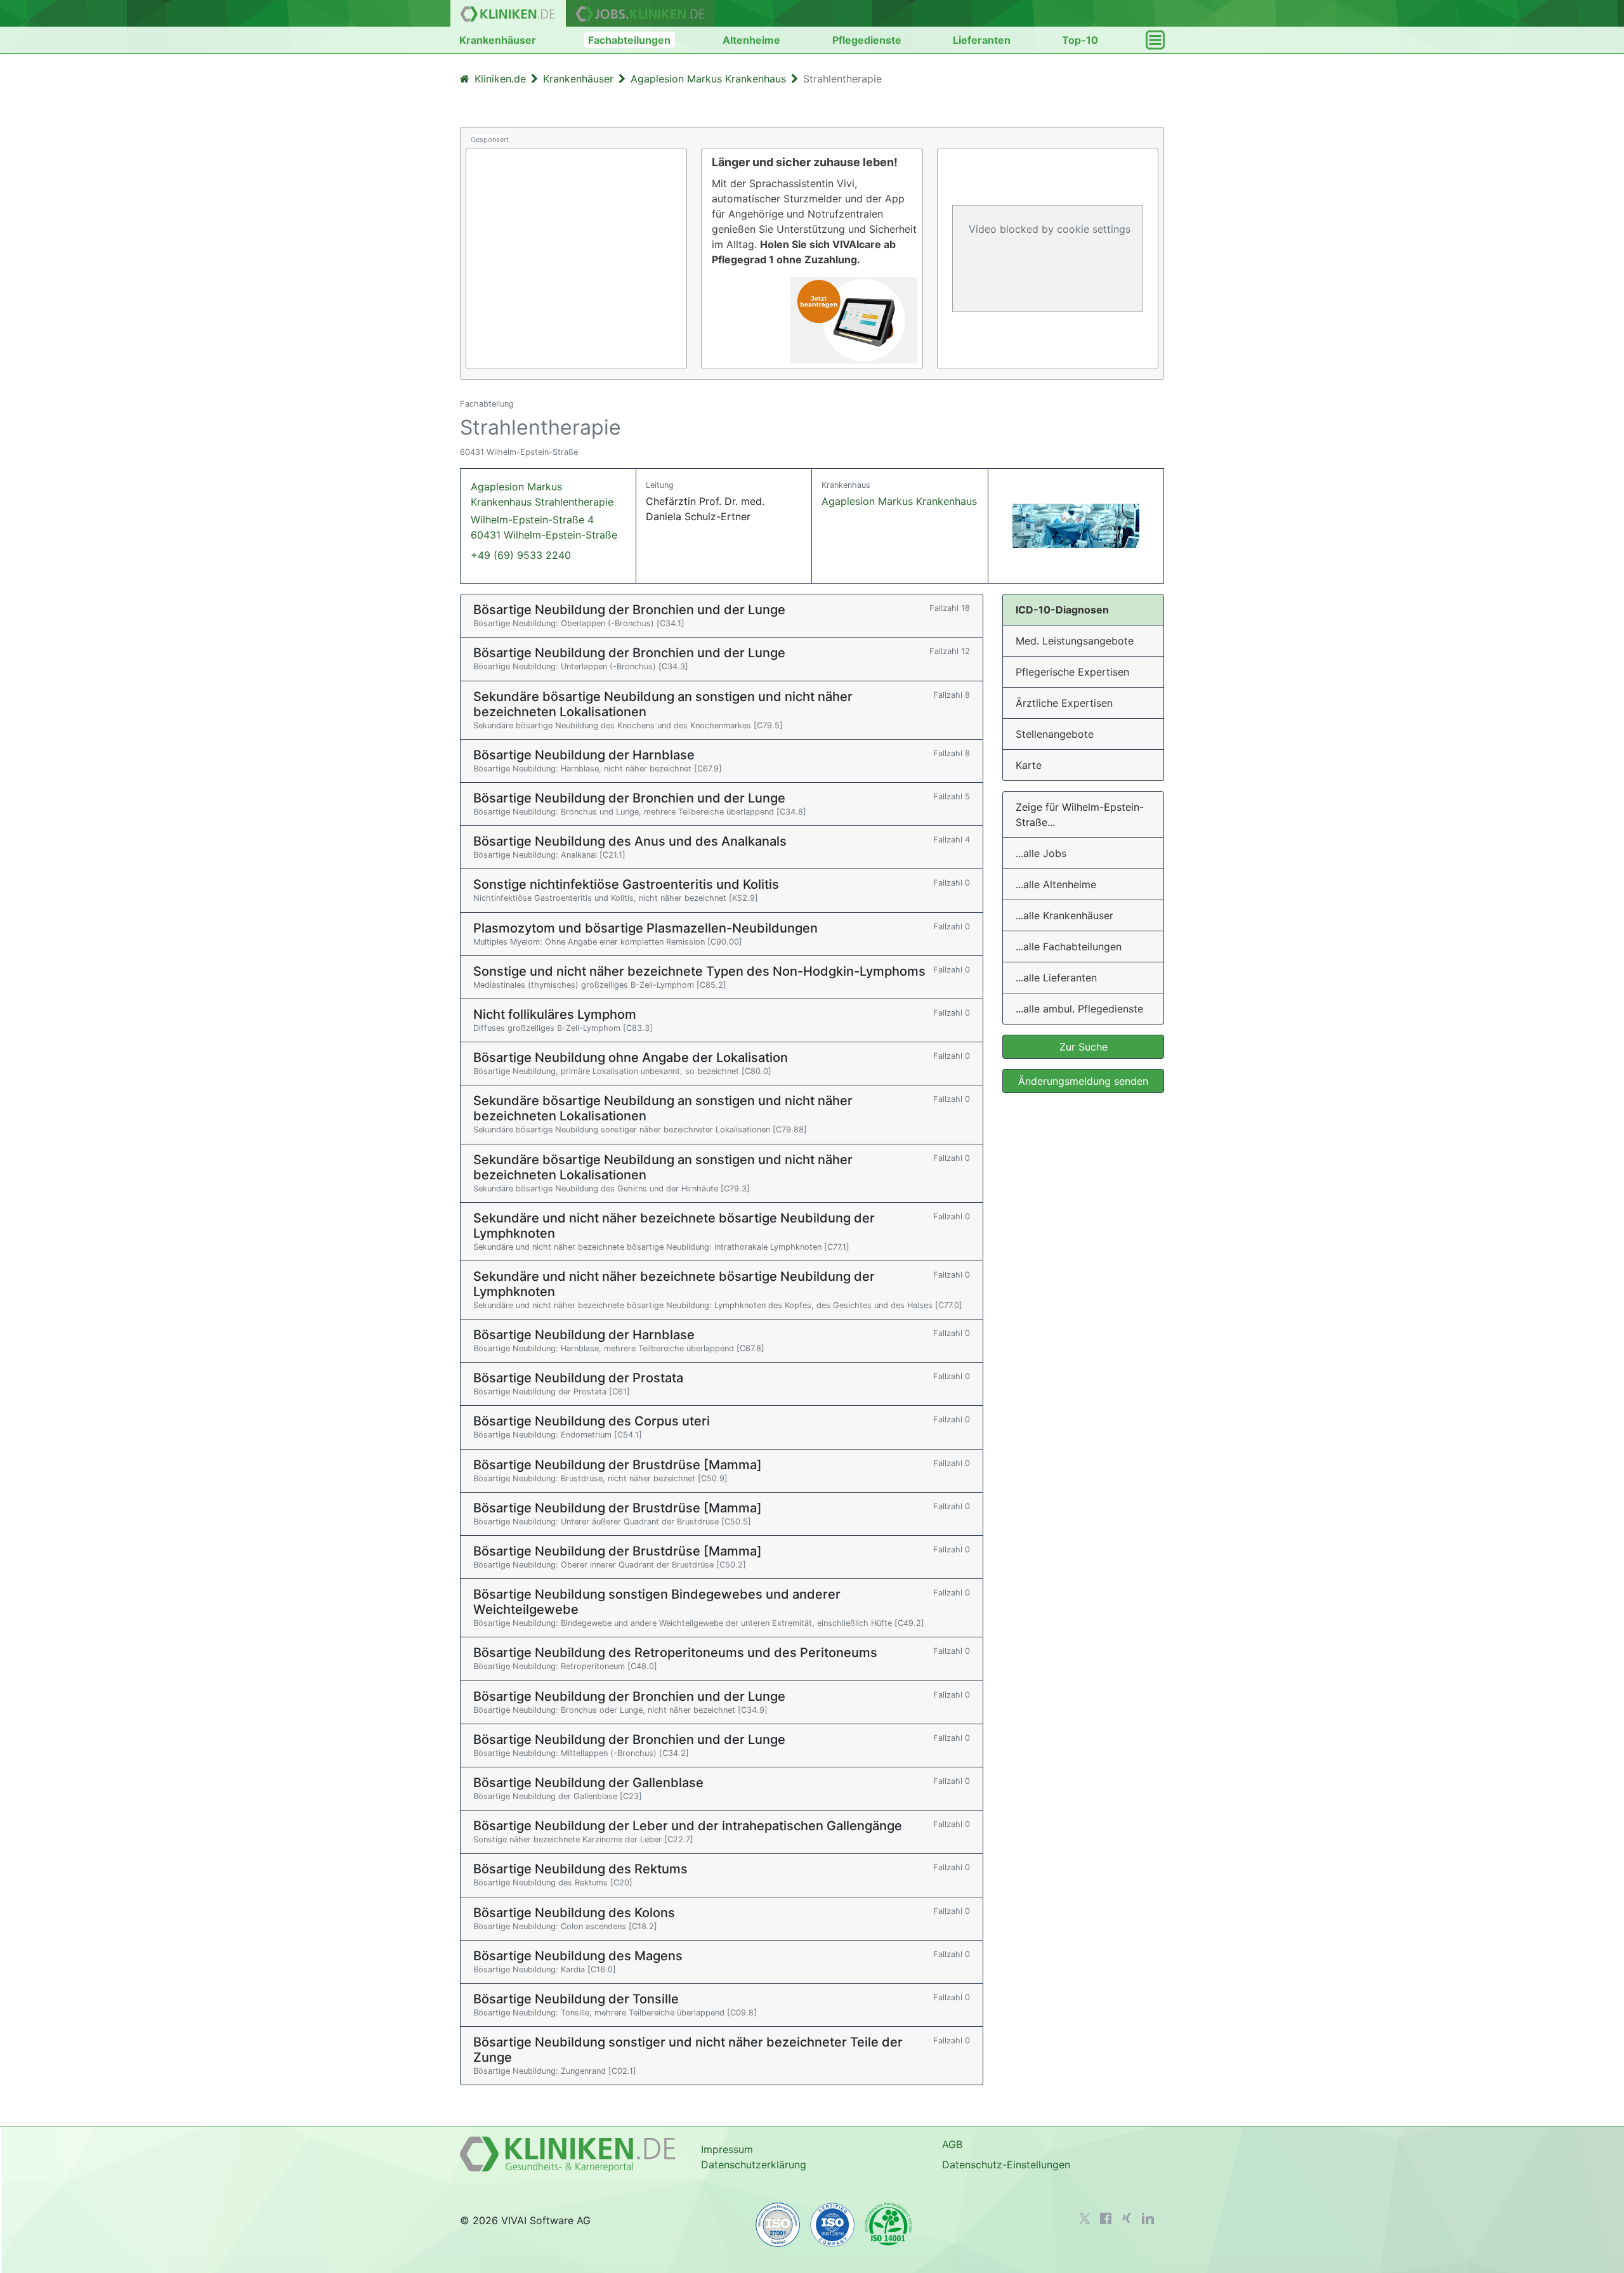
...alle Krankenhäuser (1064, 915)
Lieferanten (982, 40)
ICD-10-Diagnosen (1062, 610)
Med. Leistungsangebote (1075, 641)
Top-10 (1080, 40)
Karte (1029, 765)
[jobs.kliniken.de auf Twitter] (1085, 2218)
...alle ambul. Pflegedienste (1079, 1009)
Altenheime (751, 40)
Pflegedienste (867, 40)
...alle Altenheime (1056, 884)
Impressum (727, 2149)
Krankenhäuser (498, 40)
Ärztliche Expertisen (1064, 703)
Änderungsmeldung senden (1083, 1081)
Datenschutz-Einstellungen (1006, 2165)
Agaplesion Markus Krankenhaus (899, 501)
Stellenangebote (1055, 734)
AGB (952, 2144)
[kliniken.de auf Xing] (1127, 2218)
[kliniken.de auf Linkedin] (1148, 2218)
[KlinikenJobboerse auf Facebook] (1106, 2218)
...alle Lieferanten (1056, 978)
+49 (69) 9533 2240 (521, 555)
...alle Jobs (1041, 853)
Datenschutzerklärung (754, 2165)
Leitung (660, 485)
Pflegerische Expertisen (1072, 672)
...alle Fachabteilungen (1069, 947)
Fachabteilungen (629, 40)
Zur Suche (1084, 1047)
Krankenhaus (846, 485)
